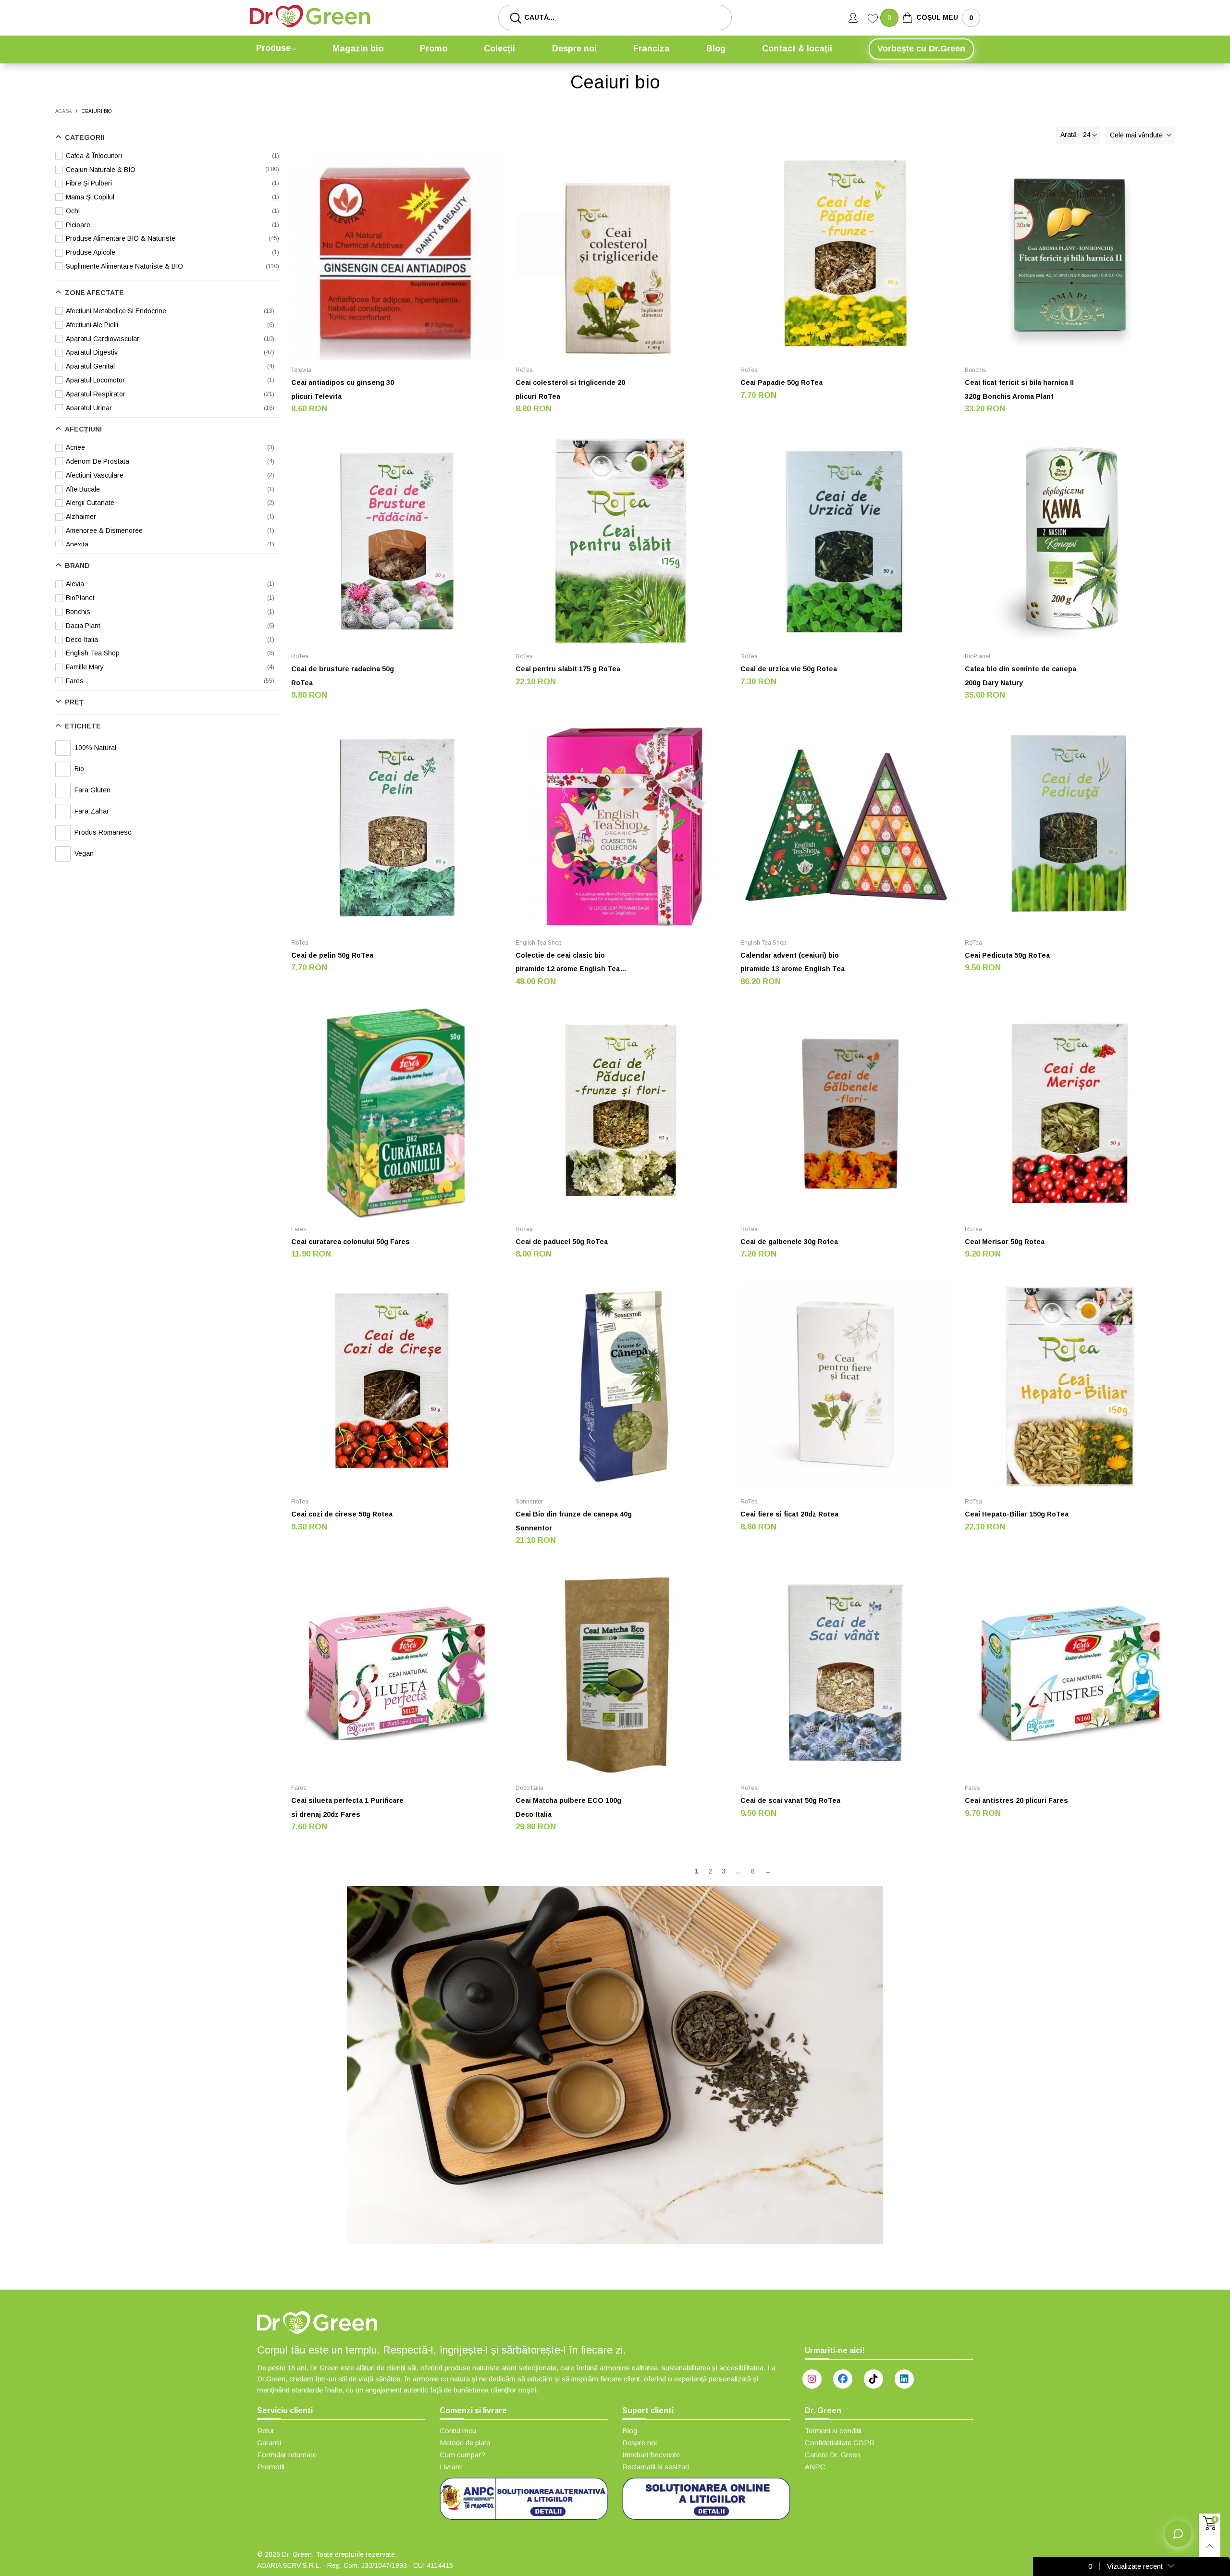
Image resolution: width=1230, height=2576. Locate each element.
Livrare (451, 2467)
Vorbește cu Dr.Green (921, 49)
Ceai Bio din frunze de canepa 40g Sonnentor (574, 1521)
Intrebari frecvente (651, 2455)
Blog (716, 49)
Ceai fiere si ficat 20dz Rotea (789, 1514)
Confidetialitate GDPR (840, 2443)
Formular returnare (287, 2455)
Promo (434, 49)
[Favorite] (874, 20)
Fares (299, 1229)
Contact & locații (797, 49)
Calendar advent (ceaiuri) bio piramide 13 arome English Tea (793, 962)
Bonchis (975, 370)
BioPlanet (978, 656)
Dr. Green (297, 2554)
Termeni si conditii (833, 2431)
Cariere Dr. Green (832, 2455)
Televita (301, 370)
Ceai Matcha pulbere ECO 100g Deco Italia (568, 1807)
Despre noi (574, 49)
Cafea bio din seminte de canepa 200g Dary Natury (1021, 676)
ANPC (815, 2467)
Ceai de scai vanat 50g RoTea (790, 1800)
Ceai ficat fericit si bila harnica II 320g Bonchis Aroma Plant (1019, 389)
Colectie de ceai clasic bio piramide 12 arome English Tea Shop (568, 964)
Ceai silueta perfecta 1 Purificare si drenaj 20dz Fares (347, 1807)
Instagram (812, 2379)
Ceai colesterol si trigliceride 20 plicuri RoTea (570, 389)
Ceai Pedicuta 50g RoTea (1007, 955)
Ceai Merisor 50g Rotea (1005, 1242)
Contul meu (458, 2431)
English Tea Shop (538, 943)
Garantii (269, 2443)
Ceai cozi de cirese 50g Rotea (342, 1514)
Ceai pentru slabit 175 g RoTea (568, 669)
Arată (1069, 135)
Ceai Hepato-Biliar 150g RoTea (1017, 1514)
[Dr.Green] (310, 16)
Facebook (843, 2379)
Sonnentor (529, 1502)
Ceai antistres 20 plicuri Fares (1016, 1800)
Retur (266, 2431)
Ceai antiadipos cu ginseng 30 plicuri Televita (343, 389)
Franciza (652, 49)
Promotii (271, 2467)
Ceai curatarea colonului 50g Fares (351, 1242)
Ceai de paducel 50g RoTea (562, 1242)
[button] (1140, 135)
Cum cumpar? (462, 2455)
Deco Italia (529, 1788)
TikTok (873, 2379)
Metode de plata (465, 2443)
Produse (273, 48)
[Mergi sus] (1210, 2546)
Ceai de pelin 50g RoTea (332, 955)
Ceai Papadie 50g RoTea (781, 382)
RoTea (524, 370)
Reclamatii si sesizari (656, 2467)
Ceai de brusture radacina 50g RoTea (343, 676)
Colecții (499, 49)
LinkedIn (904, 2379)
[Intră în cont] (858, 18)
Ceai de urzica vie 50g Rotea (789, 669)
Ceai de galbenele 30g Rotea (789, 1242)
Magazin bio (358, 49)
